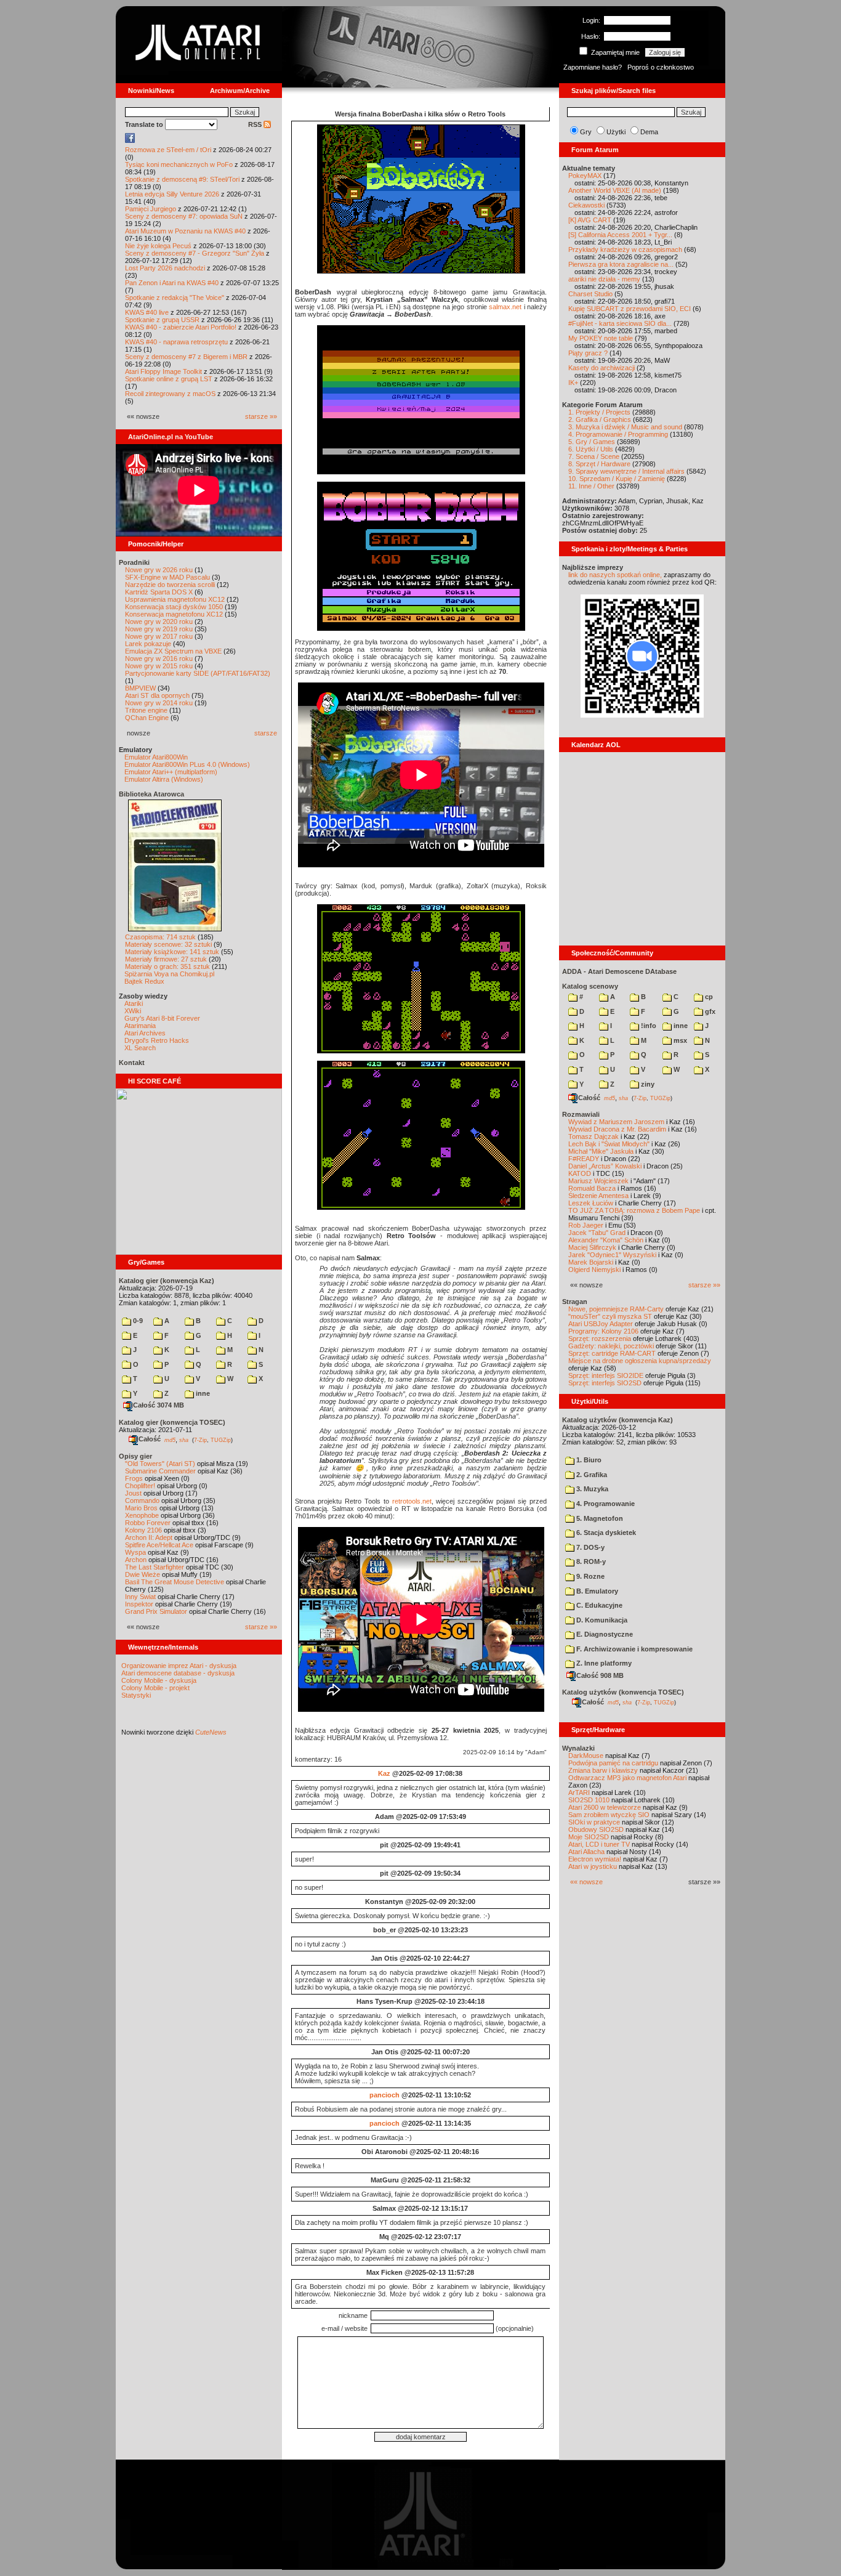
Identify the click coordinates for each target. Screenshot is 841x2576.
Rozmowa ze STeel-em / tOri (168, 150)
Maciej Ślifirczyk (592, 1247)
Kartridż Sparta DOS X (159, 592)
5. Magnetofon (599, 1518)
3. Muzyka (591, 1489)
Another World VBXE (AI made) (615, 190)
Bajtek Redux (144, 981)
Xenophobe (142, 1515)
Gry (586, 132)
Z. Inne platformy (603, 1663)
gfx (709, 1011)
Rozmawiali (581, 1114)
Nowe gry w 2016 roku (159, 658)
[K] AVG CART (590, 220)
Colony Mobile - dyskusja (159, 1680)
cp (708, 997)
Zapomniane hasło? (593, 67)
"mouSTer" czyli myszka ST (610, 1316)
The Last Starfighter (155, 1567)
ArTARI (579, 1792)
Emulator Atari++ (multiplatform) (171, 772)
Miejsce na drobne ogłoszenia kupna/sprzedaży (640, 1361)
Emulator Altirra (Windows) (164, 779)
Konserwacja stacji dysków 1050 (174, 607)
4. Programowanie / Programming (618, 434)
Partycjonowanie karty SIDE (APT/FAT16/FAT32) (198, 673)
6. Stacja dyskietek (605, 1533)
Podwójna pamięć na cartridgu (613, 1763)
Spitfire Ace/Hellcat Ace (159, 1545)
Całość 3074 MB (159, 1405)
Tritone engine (146, 710)
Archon (136, 1560)
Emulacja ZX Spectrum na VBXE (173, 651)
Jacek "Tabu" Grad (597, 1233)
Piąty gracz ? (588, 353)
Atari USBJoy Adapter (601, 1324)
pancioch (384, 2095)
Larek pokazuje (148, 644)
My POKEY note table (601, 338)
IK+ (573, 383)
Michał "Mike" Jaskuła (601, 1151)
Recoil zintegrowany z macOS (170, 394)
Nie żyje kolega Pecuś (158, 246)
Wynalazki (578, 1748)
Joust (133, 1493)
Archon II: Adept (150, 1537)
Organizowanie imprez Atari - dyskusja (179, 1666)
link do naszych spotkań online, (615, 575)
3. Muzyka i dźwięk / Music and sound (625, 427)
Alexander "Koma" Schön (606, 1240)
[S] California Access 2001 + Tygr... (620, 235)
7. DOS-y (590, 1547)
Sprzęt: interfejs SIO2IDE (606, 1375)
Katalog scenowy (590, 986)
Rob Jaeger (586, 1225)
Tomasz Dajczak (594, 1136)
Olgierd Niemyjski (594, 1270)
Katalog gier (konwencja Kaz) (167, 1281)
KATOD (580, 1173)
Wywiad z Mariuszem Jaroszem (616, 1122)
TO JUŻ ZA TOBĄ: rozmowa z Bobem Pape (634, 1210)
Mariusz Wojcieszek (598, 1181)
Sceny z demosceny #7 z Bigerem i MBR (186, 357)
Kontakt (132, 1063)
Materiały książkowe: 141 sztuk (172, 952)
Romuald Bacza (592, 1188)
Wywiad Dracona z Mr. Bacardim (617, 1129)
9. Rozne (590, 1576)
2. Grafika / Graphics (600, 419)
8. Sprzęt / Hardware (599, 464)
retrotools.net (412, 1501)
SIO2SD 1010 (589, 1800)
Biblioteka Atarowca (151, 794)
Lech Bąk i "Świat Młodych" (609, 1144)
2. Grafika (591, 1475)
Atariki (134, 1003)
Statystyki (136, 1695)
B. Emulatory (596, 1591)
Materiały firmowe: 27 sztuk (166, 959)
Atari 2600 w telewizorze (605, 1807)
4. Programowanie (605, 1504)
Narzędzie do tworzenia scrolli (170, 585)
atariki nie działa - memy (604, 279)
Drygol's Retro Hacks (157, 1040)
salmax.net (505, 307)
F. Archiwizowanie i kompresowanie (634, 1649)
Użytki (616, 132)
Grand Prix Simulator (156, 1611)
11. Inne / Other (591, 486)
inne (202, 1393)
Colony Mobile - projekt (155, 1688)
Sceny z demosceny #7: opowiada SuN (184, 216)
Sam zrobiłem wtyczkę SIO (609, 1815)
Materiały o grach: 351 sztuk (167, 966)
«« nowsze (586, 1882)
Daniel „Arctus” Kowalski (605, 1166)
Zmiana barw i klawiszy (603, 1770)
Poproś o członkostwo (661, 67)
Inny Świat (140, 1597)
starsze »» (261, 416)
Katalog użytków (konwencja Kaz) (618, 1420)
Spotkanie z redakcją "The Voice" (175, 298)
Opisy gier (135, 1456)
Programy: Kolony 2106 (603, 1331)
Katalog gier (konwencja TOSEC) (172, 1422)
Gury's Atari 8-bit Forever (162, 1018)
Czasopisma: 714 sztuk (160, 937)
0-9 (137, 1321)
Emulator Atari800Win (156, 757)
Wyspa (135, 1552)
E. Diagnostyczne (604, 1634)
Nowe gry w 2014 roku (159, 703)
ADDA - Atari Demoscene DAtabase (619, 971)
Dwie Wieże (143, 1574)
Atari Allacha (586, 1852)
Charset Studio (590, 294)
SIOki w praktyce (594, 1822)
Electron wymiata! (595, 1859)
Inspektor (139, 1604)
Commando (142, 1501)
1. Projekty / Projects (599, 412)
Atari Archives (145, 1033)
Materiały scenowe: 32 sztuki (168, 944)
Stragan (575, 1302)
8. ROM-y (590, 1561)
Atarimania (140, 1026)
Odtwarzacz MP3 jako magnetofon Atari (627, 1778)
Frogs (134, 1478)
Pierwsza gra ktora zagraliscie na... (621, 264)
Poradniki (134, 562)
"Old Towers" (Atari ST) (160, 1464)
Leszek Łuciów (591, 1203)
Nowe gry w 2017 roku (159, 636)
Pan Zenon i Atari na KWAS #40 (172, 283)
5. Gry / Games (592, 442)
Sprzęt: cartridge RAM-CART (612, 1353)
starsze (266, 733)
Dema (649, 132)
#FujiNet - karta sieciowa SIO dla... (620, 323)
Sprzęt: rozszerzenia (600, 1339)
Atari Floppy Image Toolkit (164, 371)
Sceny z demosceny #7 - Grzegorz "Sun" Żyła (195, 253)
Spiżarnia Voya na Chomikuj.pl (169, 974)
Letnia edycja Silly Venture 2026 (172, 194)
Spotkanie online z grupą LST (169, 379)
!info (648, 1026)
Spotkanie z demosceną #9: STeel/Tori (182, 179)
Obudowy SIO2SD (596, 1829)
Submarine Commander (160, 1471)
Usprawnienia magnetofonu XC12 (175, 599)
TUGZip (221, 1440)
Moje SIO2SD (589, 1837)
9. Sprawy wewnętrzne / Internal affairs (626, 471)
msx (679, 1040)
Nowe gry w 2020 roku (159, 622)
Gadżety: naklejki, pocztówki (611, 1346)
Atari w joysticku (593, 1866)
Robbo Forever (148, 1523)
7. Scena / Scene (594, 456)
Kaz (384, 1773)
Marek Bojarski (591, 1262)
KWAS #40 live (147, 312)
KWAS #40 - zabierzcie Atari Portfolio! (181, 327)
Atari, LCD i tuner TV (599, 1844)
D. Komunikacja (601, 1620)
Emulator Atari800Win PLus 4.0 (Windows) (187, 764)
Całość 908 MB (600, 1675)
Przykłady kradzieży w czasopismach (625, 249)
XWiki (133, 1011)
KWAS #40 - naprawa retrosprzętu (176, 342)
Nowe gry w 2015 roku (159, 666)
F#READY (584, 1159)
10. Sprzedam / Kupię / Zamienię (617, 479)
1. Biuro (588, 1460)
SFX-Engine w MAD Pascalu (167, 577)
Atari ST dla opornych (157, 695)
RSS (256, 124)
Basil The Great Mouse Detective (175, 1582)
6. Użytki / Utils (591, 449)
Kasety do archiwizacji (602, 368)
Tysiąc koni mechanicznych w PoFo (179, 164)
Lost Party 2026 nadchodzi (165, 268)
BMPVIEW (140, 688)
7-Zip (200, 1440)
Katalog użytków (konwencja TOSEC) (623, 1692)
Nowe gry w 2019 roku (159, 629)
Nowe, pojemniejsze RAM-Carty (616, 1309)
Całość (150, 1439)
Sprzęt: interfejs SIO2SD (605, 1383)
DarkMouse (586, 1756)
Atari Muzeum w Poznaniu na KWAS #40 (185, 231)
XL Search (140, 1048)
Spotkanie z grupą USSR (162, 320)
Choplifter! (140, 1486)
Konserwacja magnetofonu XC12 (174, 614)
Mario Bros (141, 1508)
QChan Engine (147, 718)
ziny (647, 1084)
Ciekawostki (586, 205)
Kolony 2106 (143, 1530)
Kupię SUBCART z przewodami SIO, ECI (630, 309)
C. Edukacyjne (598, 1605)
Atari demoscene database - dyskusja (178, 1673)
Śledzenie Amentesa (598, 1196)
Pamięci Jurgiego (151, 209)
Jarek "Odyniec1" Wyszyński (612, 1255)
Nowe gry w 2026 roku (159, 570)
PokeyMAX (585, 176)
